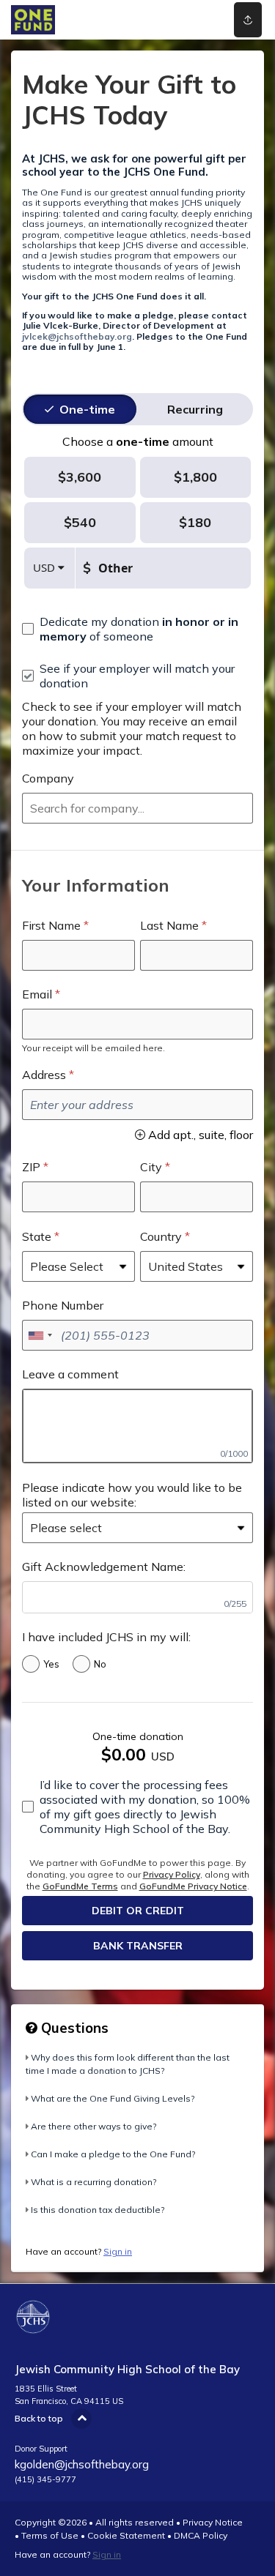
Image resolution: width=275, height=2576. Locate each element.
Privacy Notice (213, 2522)
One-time (87, 409)
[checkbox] (137, 629)
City (151, 1167)
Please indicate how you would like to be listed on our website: (132, 1495)
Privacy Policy (172, 1874)
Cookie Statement (126, 2535)
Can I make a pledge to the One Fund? (113, 2154)
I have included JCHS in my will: (106, 1637)
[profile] (200, 20)
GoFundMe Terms (80, 1886)
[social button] (248, 20)
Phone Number (63, 1305)
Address (44, 1075)
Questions (73, 2028)
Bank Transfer (138, 1946)
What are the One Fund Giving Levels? (113, 2098)
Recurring (195, 409)
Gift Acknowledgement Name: (104, 1567)
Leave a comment (70, 1374)
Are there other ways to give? (93, 2126)
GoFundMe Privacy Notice (193, 1886)
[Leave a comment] (137, 1426)
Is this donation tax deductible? (98, 2210)
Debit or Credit (138, 1911)
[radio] (87, 409)
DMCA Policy (201, 2535)
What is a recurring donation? (93, 2182)
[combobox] (137, 808)
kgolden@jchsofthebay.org (82, 2464)
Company (48, 778)
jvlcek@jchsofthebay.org (77, 336)
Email (37, 994)
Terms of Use (50, 2535)
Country (161, 1236)
